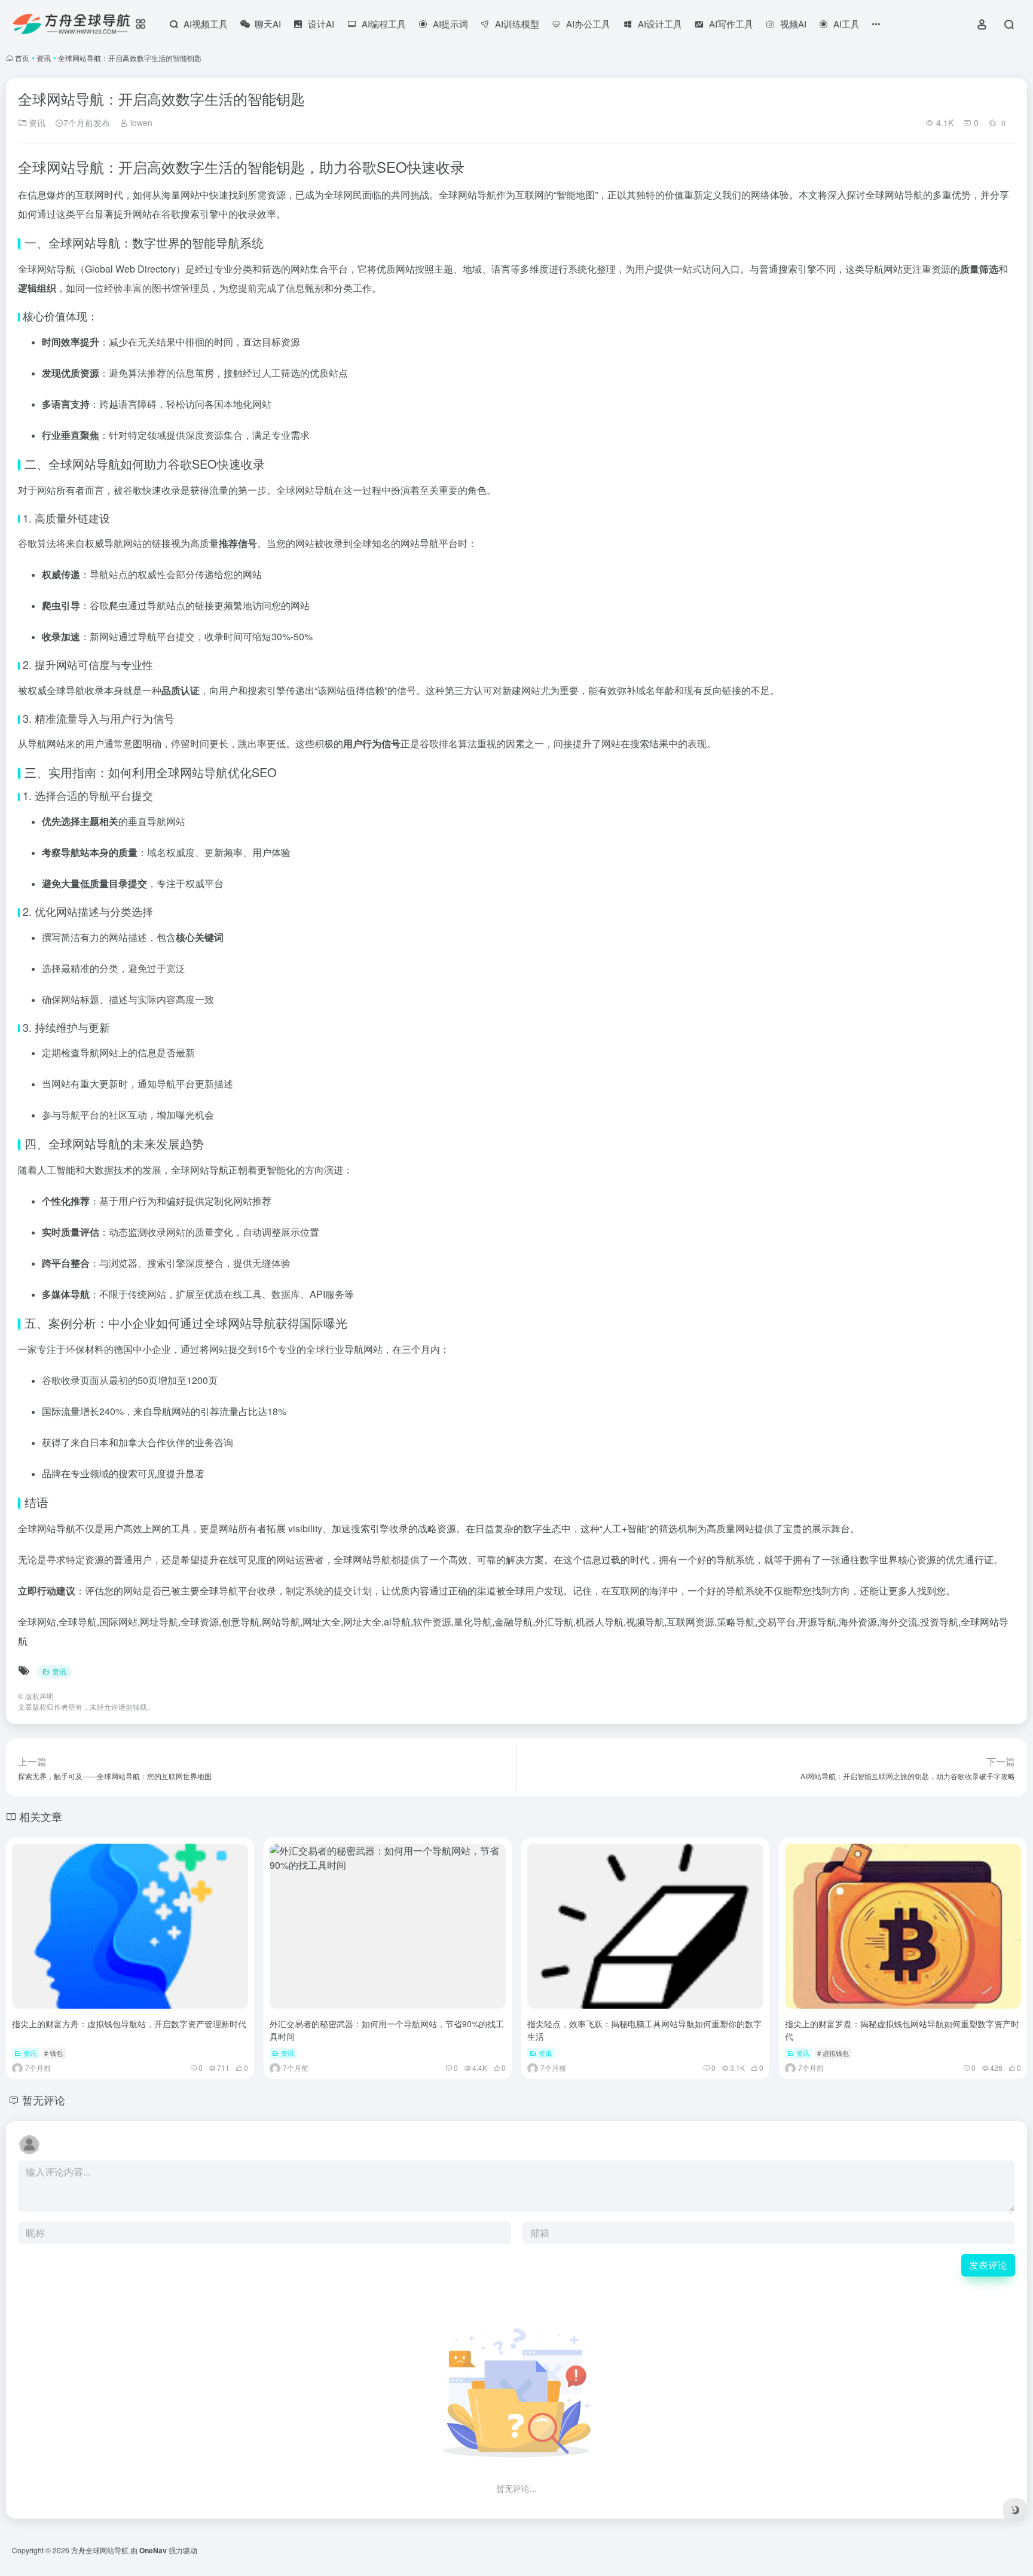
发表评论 (988, 2265)
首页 (22, 58)
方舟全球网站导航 (100, 2550)
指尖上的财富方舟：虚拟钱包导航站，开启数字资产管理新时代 (129, 2024)
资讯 (44, 58)
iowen (140, 123)
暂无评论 (44, 2100)
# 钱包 (54, 2053)
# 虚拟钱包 (833, 2053)
